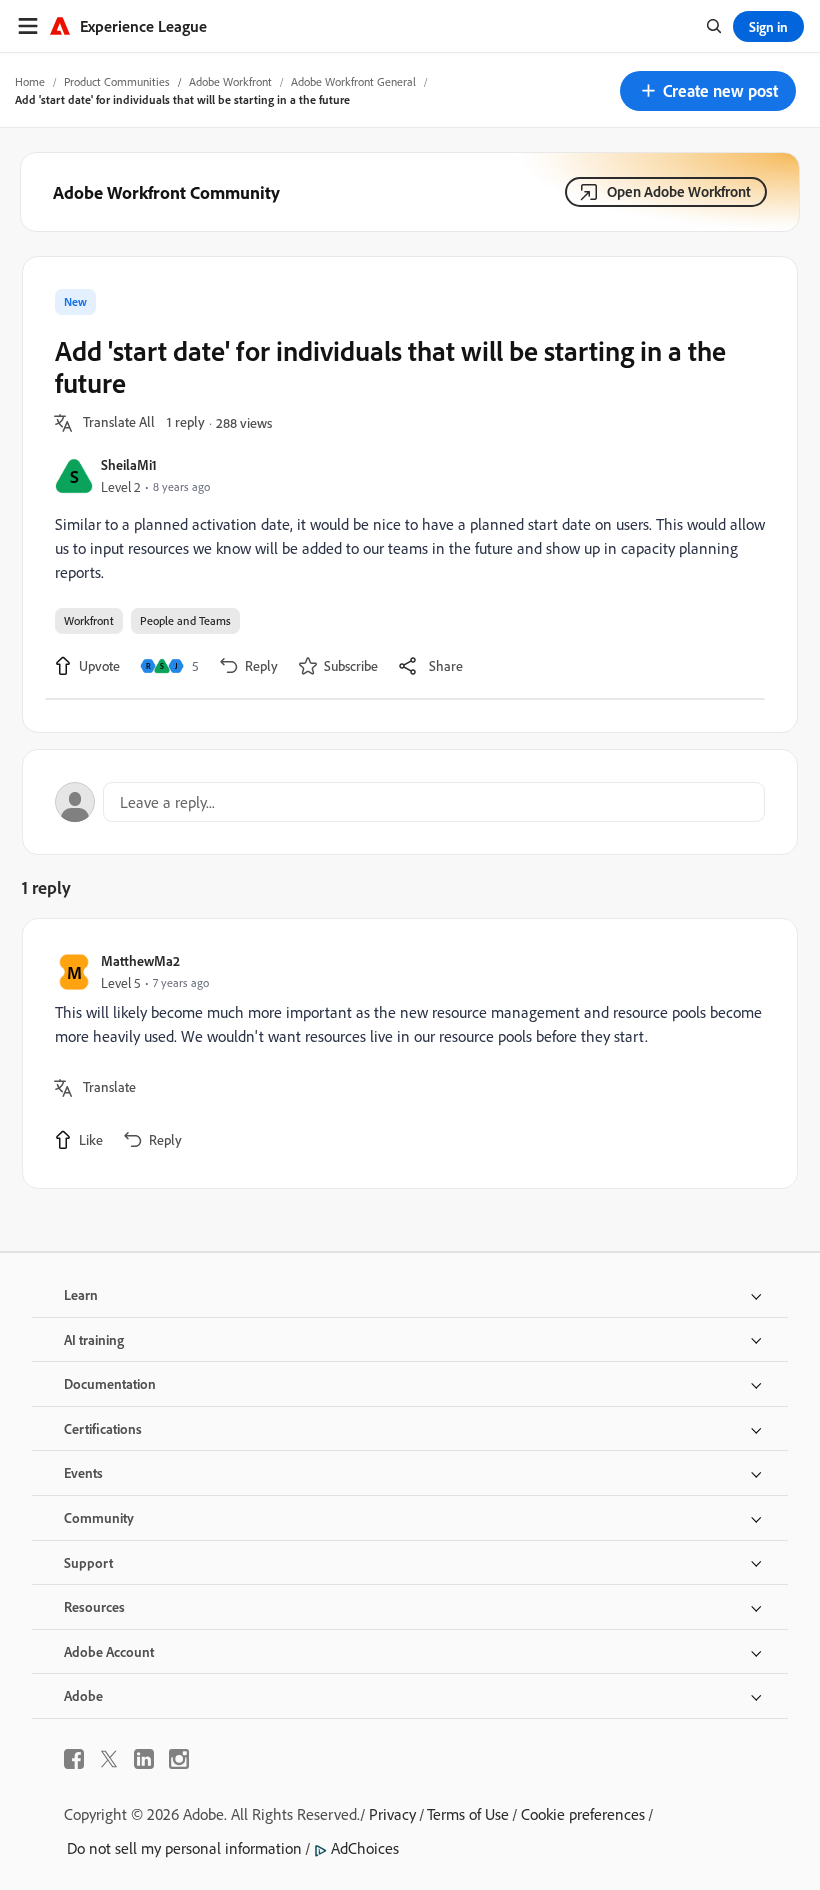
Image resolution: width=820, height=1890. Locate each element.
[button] (708, 91)
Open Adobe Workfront (679, 191)
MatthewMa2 (140, 960)
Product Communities (117, 81)
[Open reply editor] (410, 802)
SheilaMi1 (129, 464)
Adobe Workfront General (353, 81)
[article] (405, 1053)
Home (30, 81)
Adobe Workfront (230, 81)
